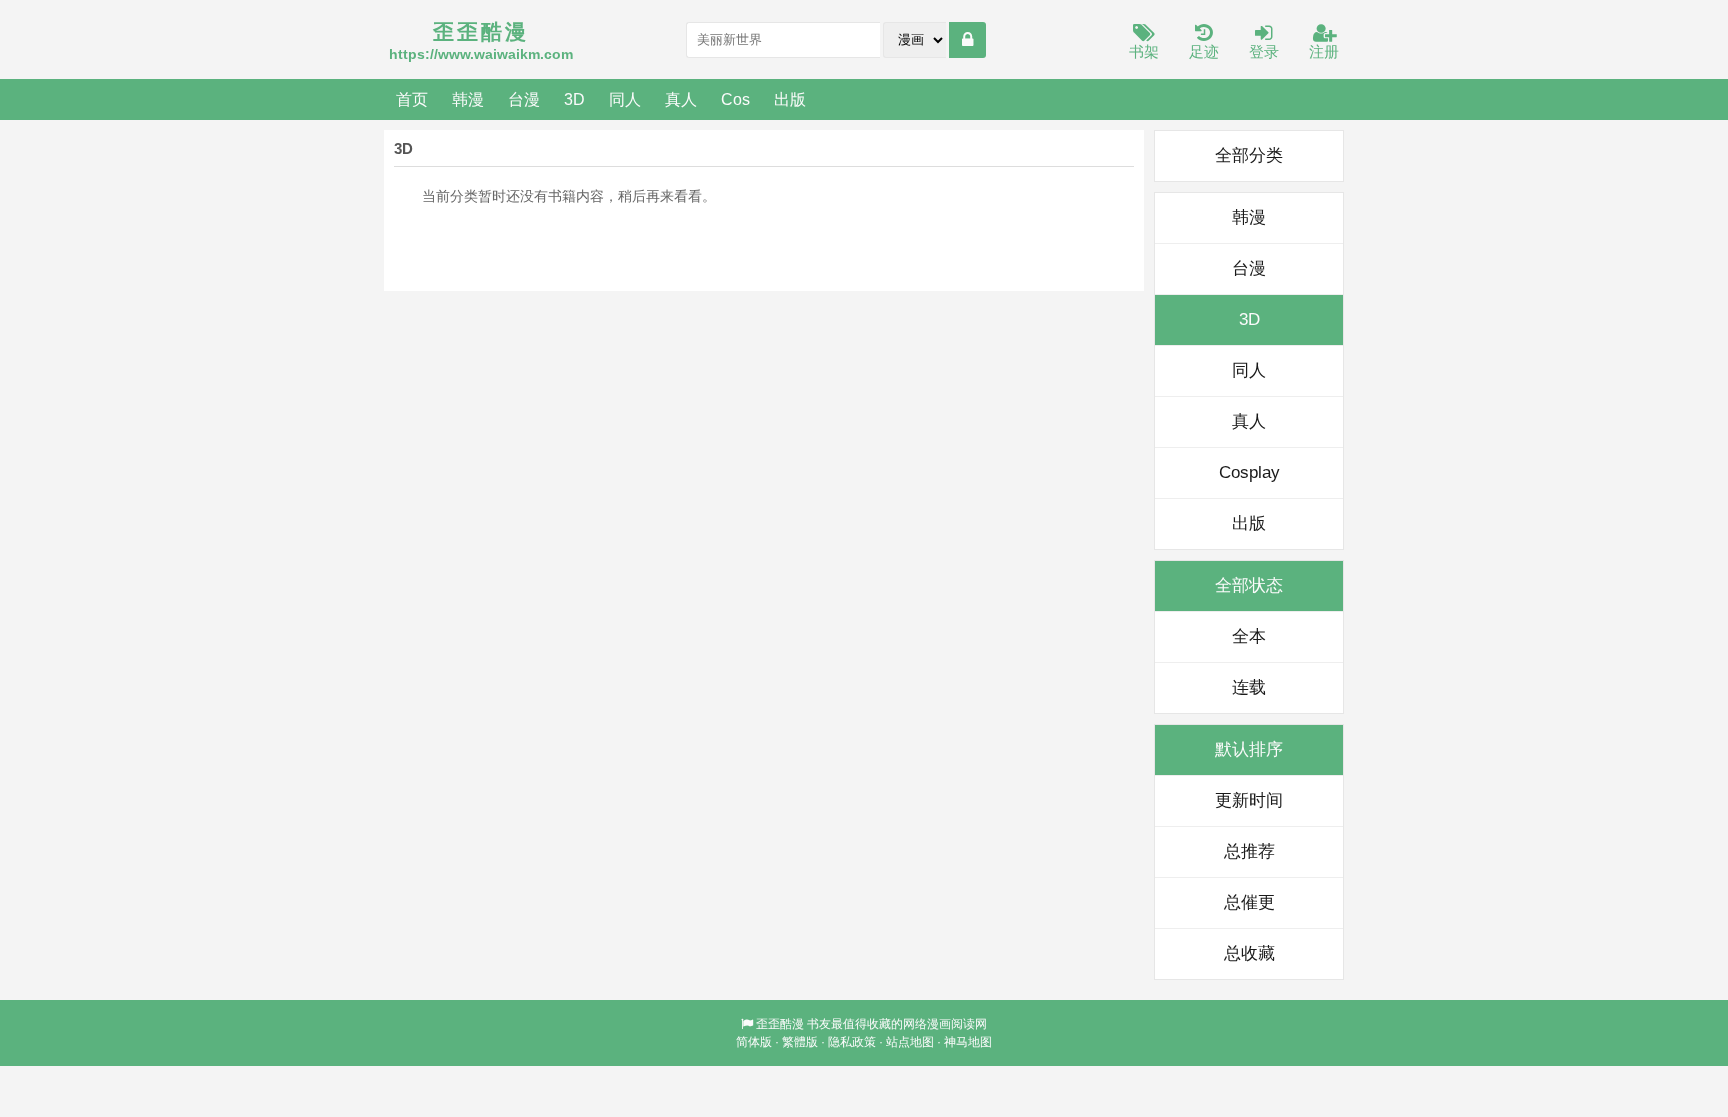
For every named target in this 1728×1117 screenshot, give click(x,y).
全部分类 (1249, 155)
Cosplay (1249, 472)
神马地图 (968, 1042)
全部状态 (1249, 585)
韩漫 (468, 99)
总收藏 (1249, 953)
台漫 (524, 99)
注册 (1324, 51)
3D (574, 99)
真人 (681, 99)
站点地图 (910, 1042)
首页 (412, 99)
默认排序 (1249, 749)
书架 (1144, 51)
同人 (625, 99)
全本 (1249, 636)
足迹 (1204, 51)
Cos (735, 99)
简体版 (754, 1042)
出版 (790, 99)
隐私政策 (852, 1042)
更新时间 (1249, 800)
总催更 (1249, 902)
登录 (1264, 51)
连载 (1249, 687)
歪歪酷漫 (780, 1024)
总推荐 (1249, 851)
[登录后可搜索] (967, 40)
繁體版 (800, 1042)
